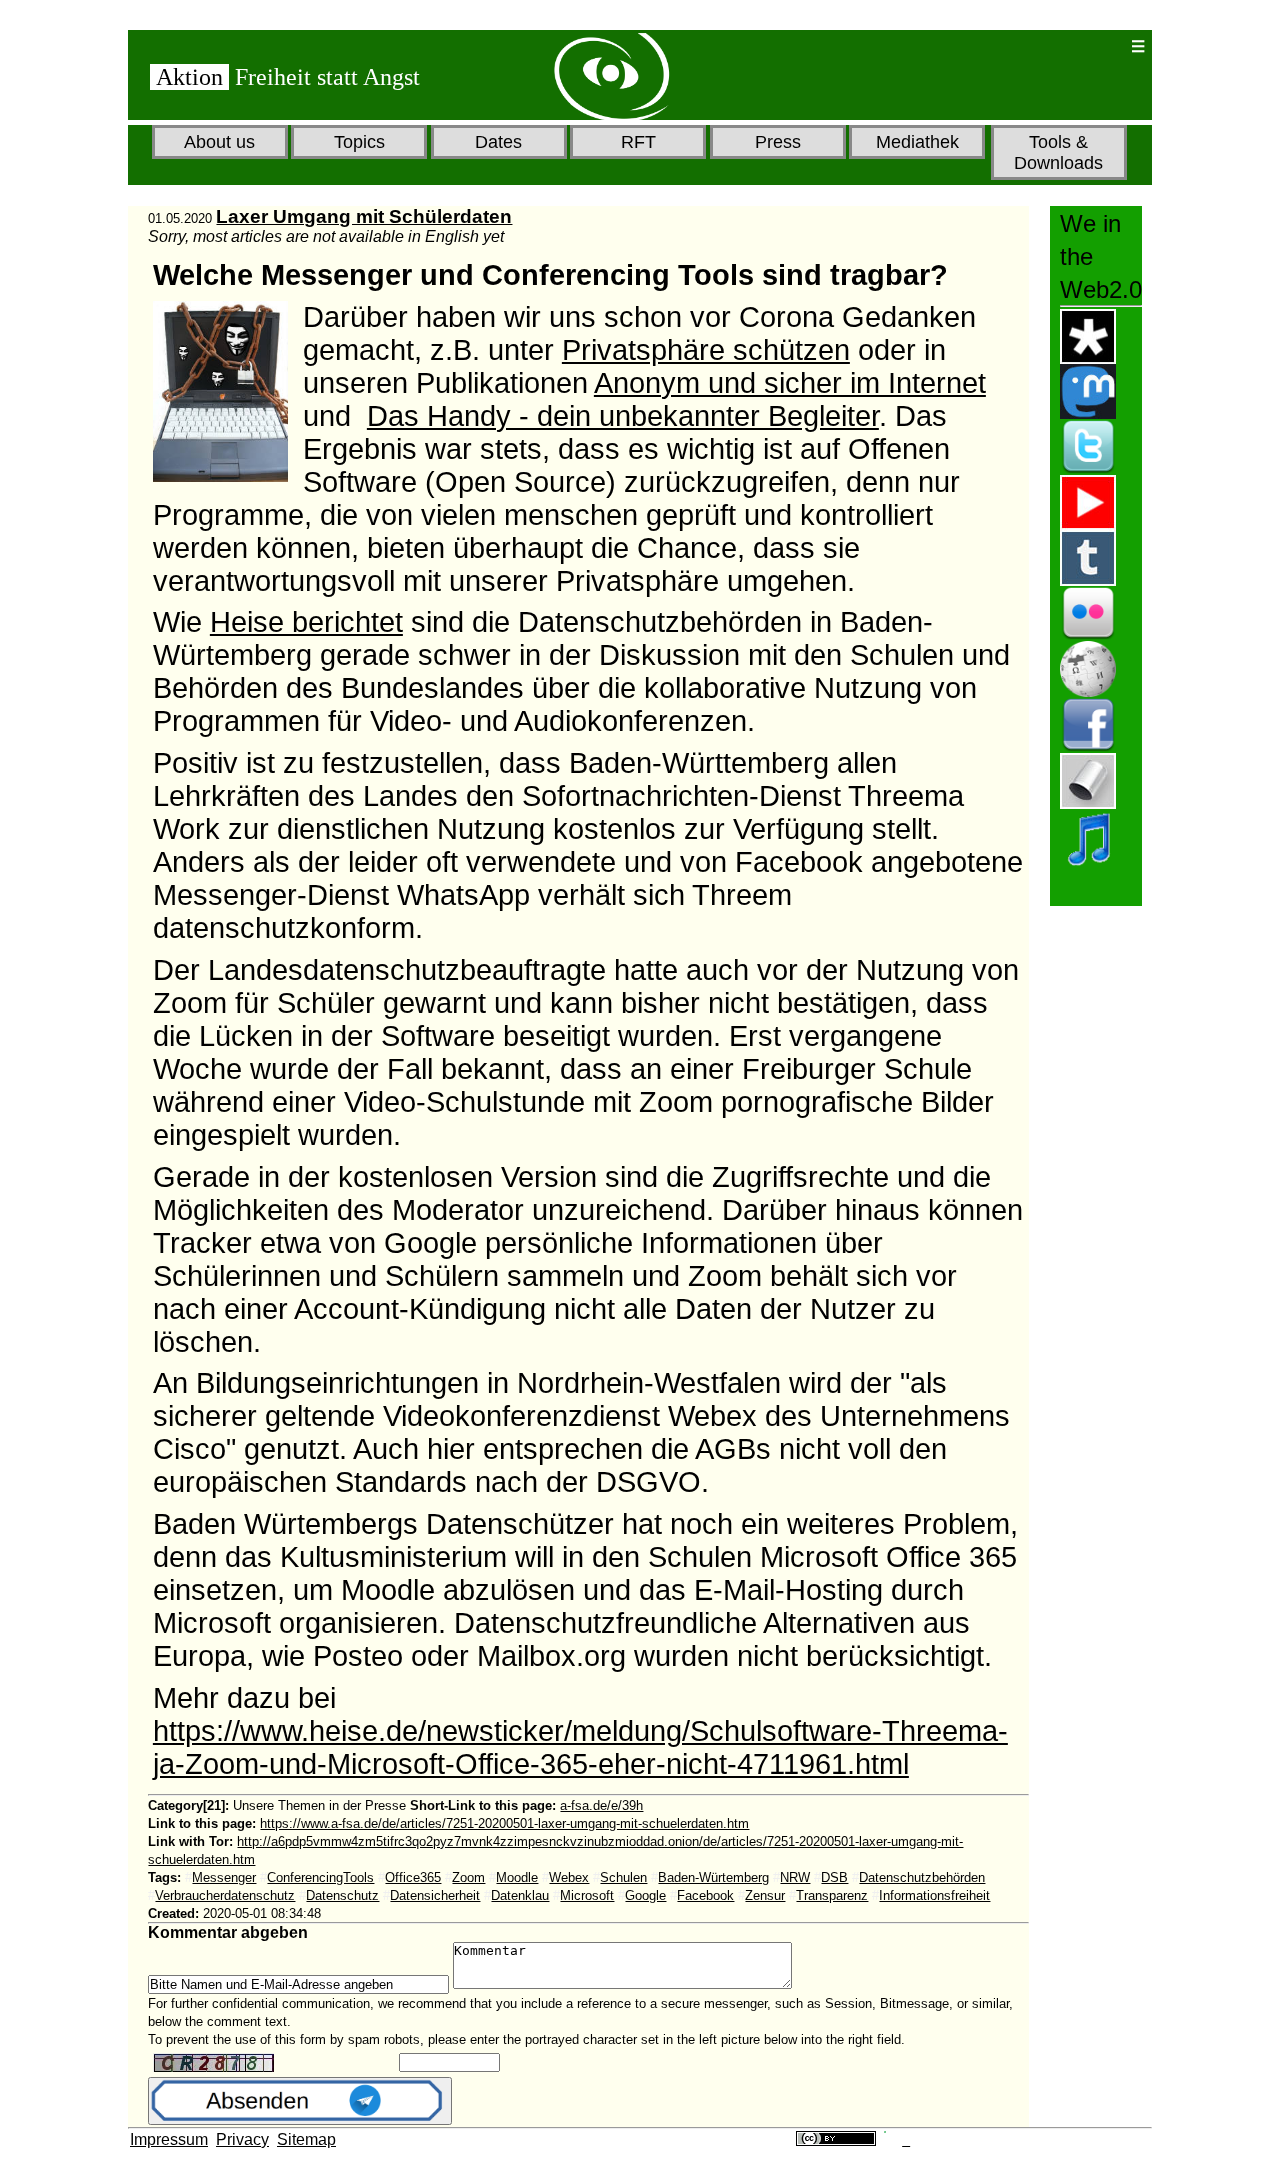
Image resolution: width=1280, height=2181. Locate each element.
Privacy (242, 2139)
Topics (359, 142)
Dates (498, 142)
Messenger (224, 1877)
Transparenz (832, 1895)
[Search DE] (1050, 46)
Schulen (623, 1877)
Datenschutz (342, 1895)
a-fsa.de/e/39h (601, 1805)
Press (778, 142)
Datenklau (520, 1895)
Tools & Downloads (1058, 152)
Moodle (517, 1877)
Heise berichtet (306, 622)
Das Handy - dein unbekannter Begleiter (623, 416)
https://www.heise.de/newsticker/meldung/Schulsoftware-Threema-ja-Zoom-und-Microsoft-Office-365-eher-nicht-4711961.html (580, 1747)
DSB (834, 1877)
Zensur (765, 1895)
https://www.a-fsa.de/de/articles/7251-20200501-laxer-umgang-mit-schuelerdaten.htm (504, 1823)
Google (645, 1895)
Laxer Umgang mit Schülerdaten (364, 216)
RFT (638, 142)
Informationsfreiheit (934, 1895)
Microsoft (587, 1895)
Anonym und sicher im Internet (790, 383)
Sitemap (306, 2139)
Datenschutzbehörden (922, 1877)
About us (219, 142)
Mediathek (917, 142)
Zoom (468, 1877)
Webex (569, 1877)
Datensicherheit (435, 1895)
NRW (795, 1877)
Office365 (413, 1877)
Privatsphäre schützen (706, 350)
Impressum (169, 2139)
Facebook (705, 1895)
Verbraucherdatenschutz (225, 1895)
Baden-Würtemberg (713, 1877)
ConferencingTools (320, 1877)
